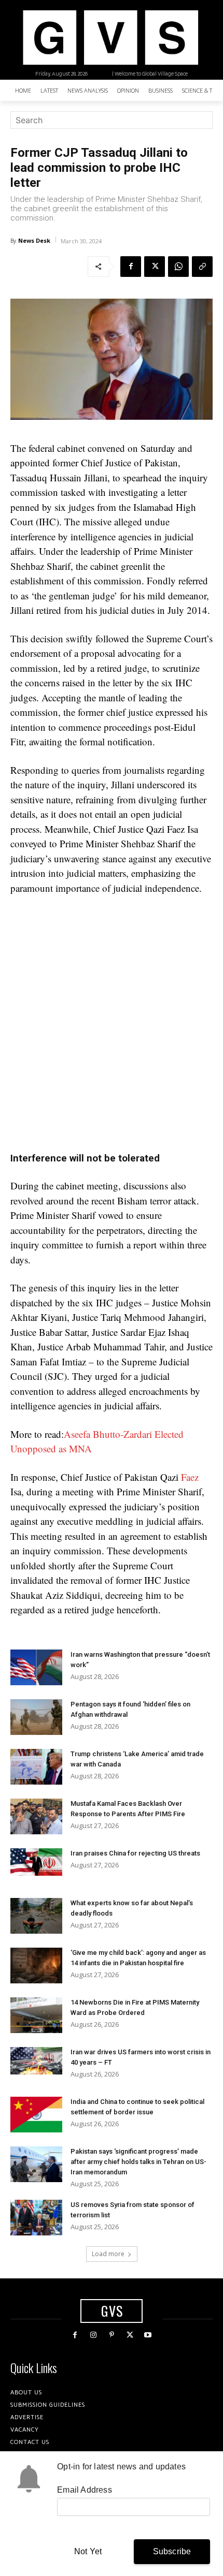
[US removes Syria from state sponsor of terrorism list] (36, 2218)
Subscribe (172, 2551)
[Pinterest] (111, 2335)
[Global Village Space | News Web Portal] (110, 38)
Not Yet (88, 2551)
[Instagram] (93, 2335)
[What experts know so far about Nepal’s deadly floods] (36, 1916)
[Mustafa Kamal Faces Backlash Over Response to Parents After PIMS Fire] (36, 1816)
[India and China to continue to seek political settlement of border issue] (36, 2115)
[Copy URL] (202, 267)
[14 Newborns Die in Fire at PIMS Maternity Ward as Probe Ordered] (36, 2015)
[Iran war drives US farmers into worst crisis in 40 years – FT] (36, 2061)
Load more (108, 2254)
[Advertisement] (112, 1020)
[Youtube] (148, 2335)
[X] (155, 267)
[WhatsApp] (178, 267)
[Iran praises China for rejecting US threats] (36, 1862)
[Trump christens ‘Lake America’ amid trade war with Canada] (36, 1767)
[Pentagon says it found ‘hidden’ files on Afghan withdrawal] (36, 1717)
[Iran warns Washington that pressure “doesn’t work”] (36, 1667)
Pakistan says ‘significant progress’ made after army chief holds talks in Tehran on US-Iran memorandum (138, 2162)
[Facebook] (131, 267)
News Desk (34, 240)
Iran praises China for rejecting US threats (135, 1853)
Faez (190, 1477)
